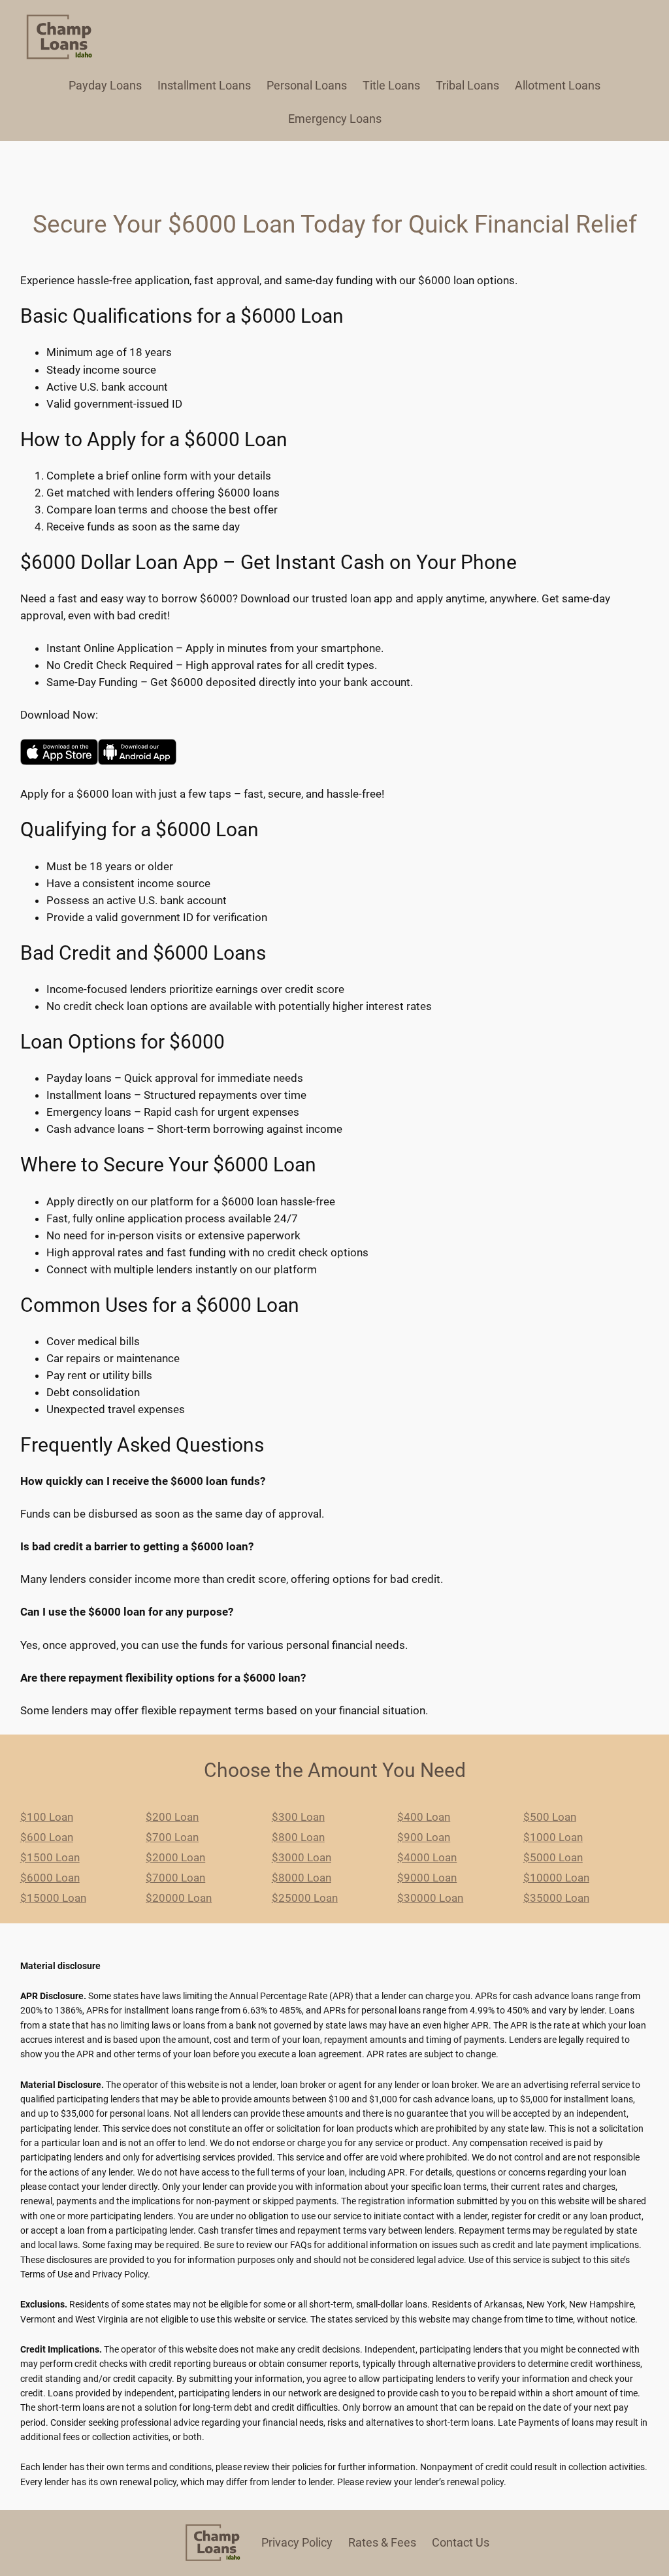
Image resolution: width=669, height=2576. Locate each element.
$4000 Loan (427, 1857)
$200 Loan (172, 1817)
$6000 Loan (50, 1878)
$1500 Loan (50, 1857)
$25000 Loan (305, 1898)
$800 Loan (298, 1837)
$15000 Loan (53, 1898)
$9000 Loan (427, 1878)
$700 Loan (172, 1837)
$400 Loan (424, 1817)
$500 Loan (550, 1817)
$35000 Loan (556, 1898)
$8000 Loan (302, 1878)
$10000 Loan (556, 1878)
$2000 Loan (175, 1857)
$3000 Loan (302, 1857)
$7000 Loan (175, 1878)
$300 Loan (298, 1817)
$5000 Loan (553, 1857)
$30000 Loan (430, 1898)
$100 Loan (47, 1817)
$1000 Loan (553, 1837)
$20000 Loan (179, 1898)
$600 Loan (47, 1837)
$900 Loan (424, 1837)
